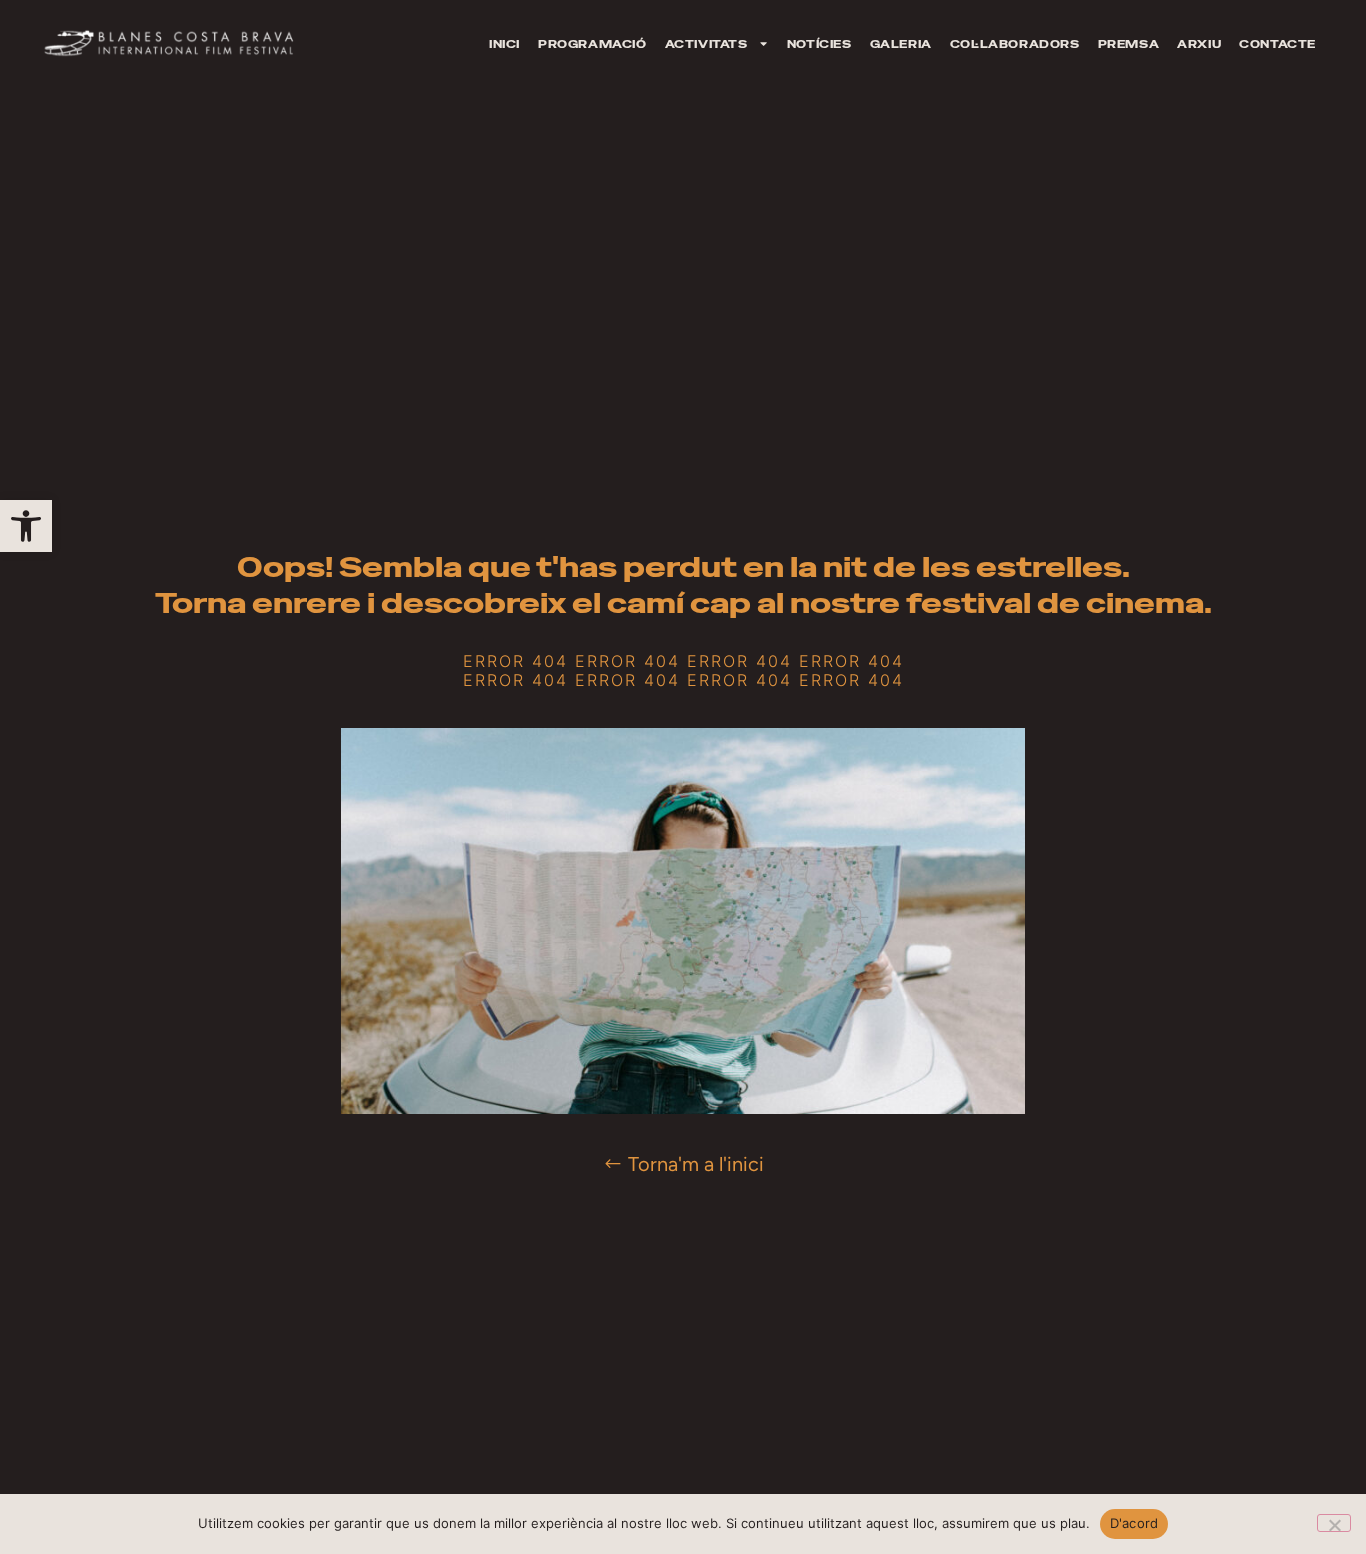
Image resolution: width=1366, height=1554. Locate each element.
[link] (26, 526)
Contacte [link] (1277, 44)
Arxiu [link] (1199, 44)
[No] (1334, 1523)
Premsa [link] (1129, 44)
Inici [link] (504, 44)
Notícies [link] (819, 44)
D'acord (1134, 1523)
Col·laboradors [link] (1015, 44)
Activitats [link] (706, 44)
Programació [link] (592, 44)
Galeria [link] (901, 44)
